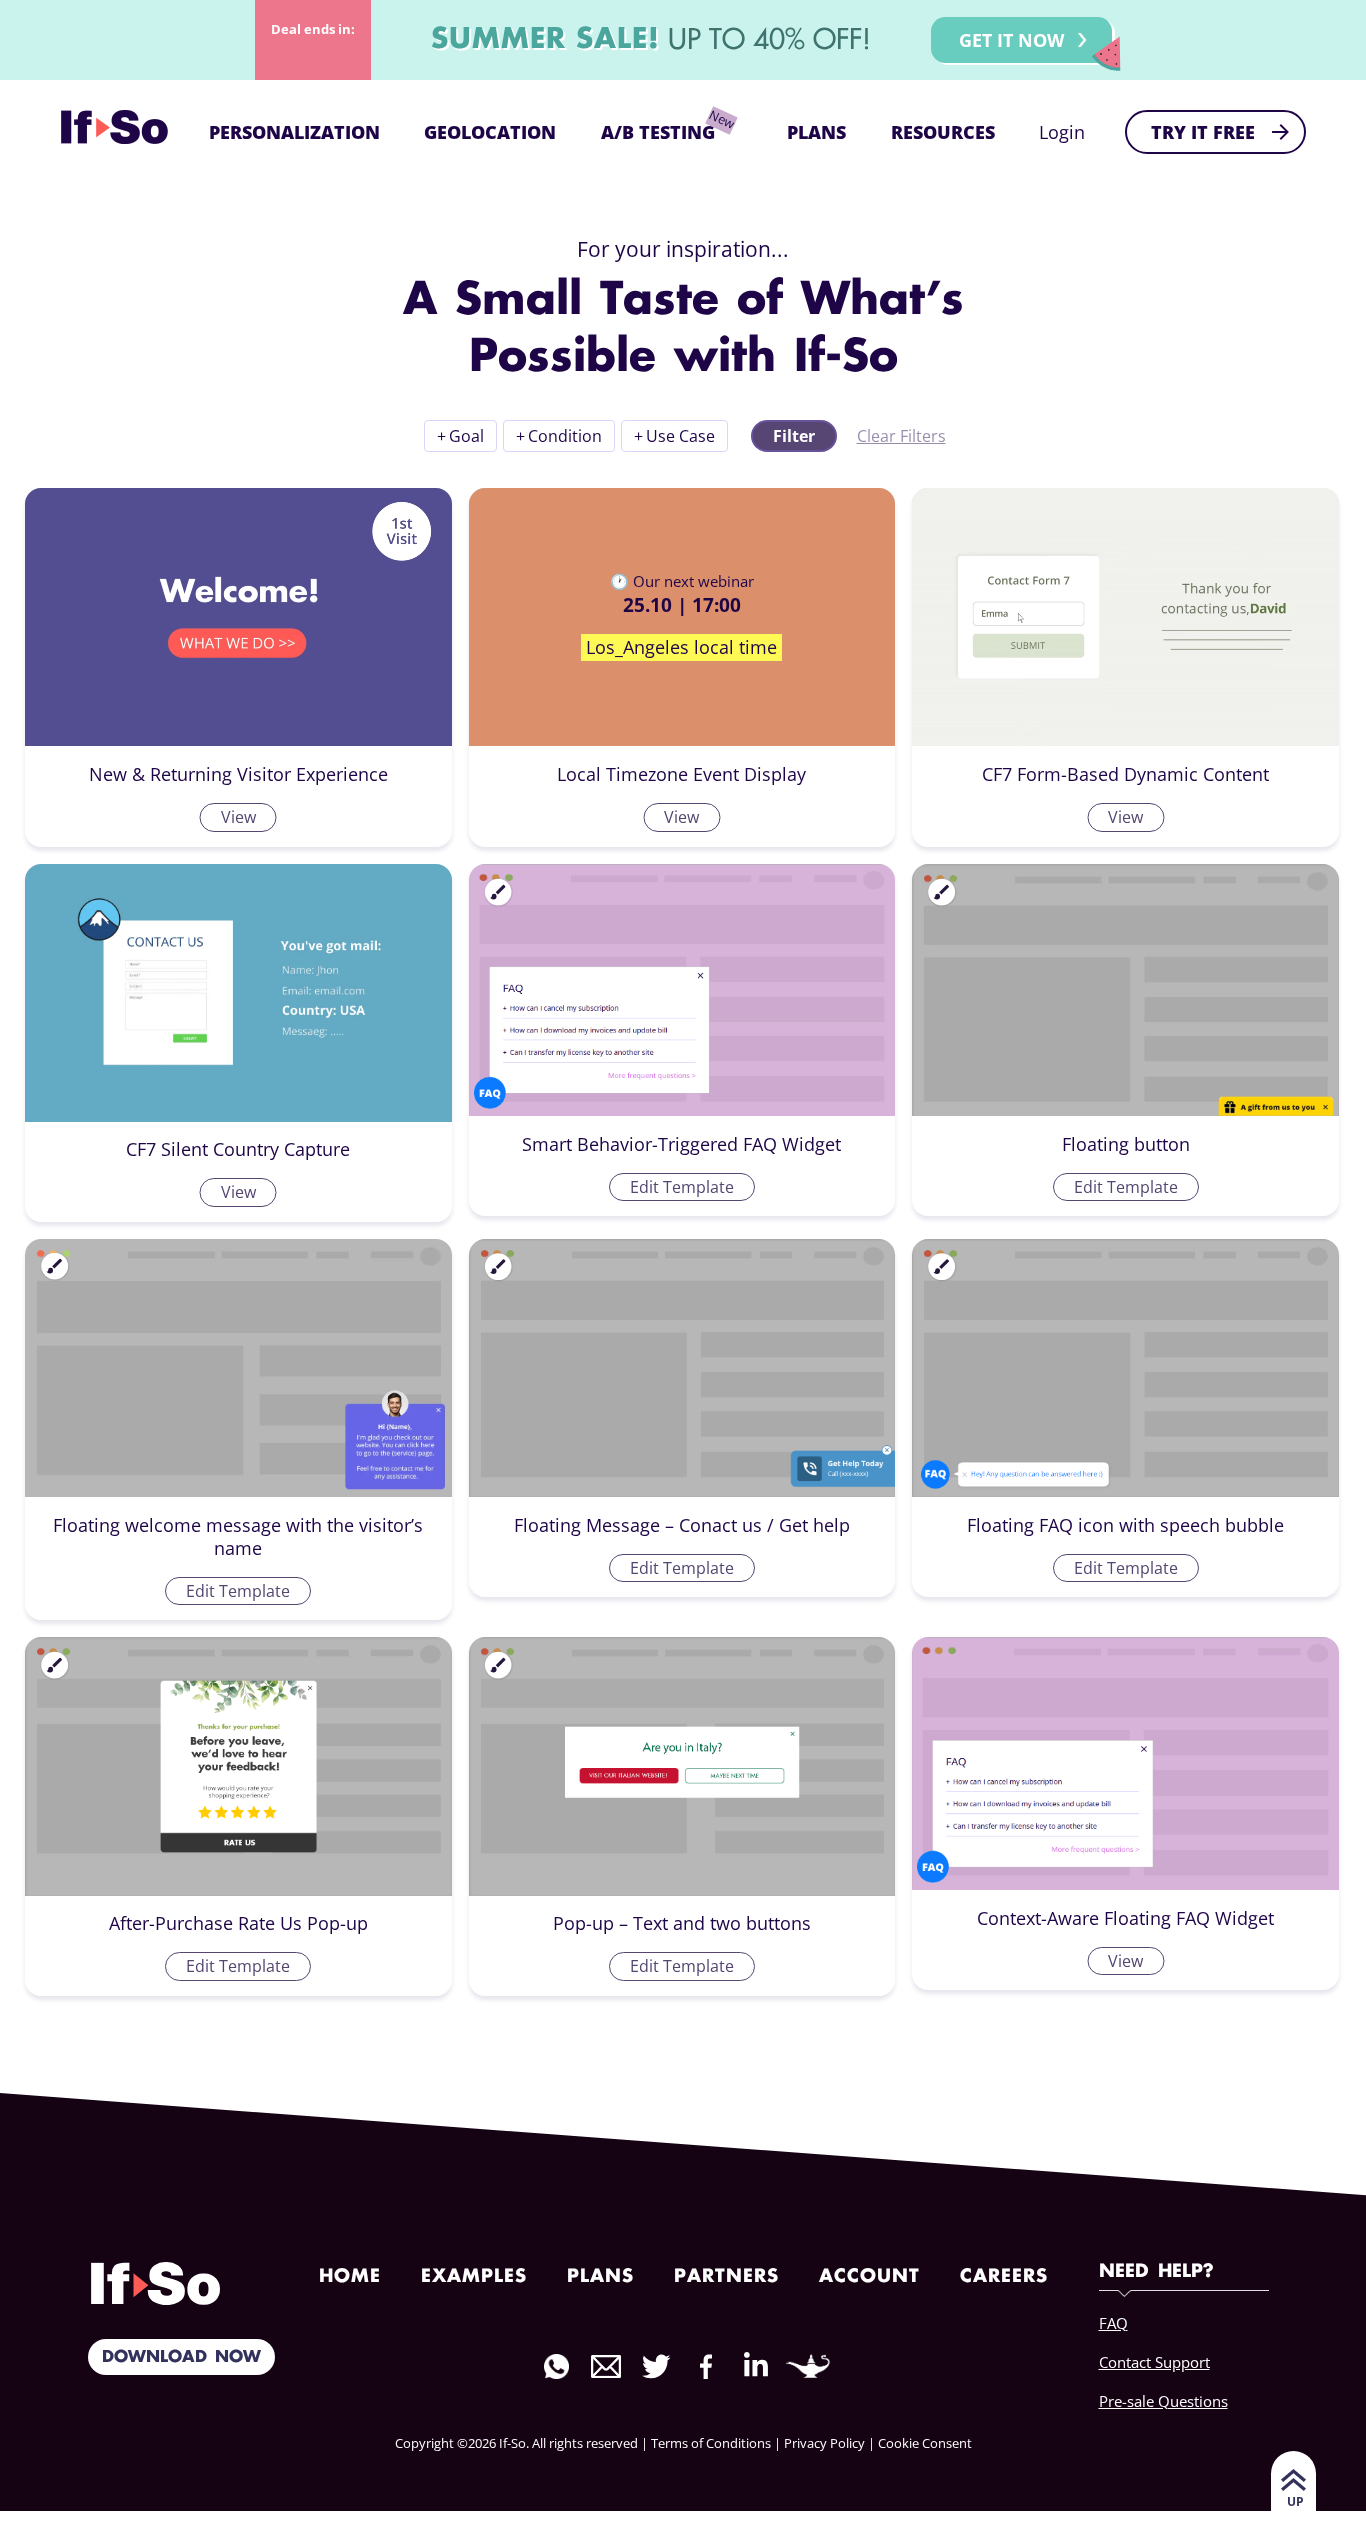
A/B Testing (658, 132)
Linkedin (756, 2364)
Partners (726, 2277)
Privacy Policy (824, 2443)
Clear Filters (901, 436)
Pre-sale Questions (1163, 2401)
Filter (794, 436)
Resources (943, 132)
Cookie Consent (925, 2443)
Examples (474, 2277)
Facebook (706, 2366)
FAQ (1113, 2323)
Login (1062, 132)
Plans (816, 132)
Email (606, 2366)
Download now (181, 2357)
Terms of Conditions (711, 2443)
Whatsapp (556, 2366)
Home (350, 2277)
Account (869, 2277)
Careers (1004, 2277)
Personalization (294, 132)
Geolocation (490, 132)
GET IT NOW (1011, 40)
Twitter (656, 2366)
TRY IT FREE (1203, 132)
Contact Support (1154, 2362)
